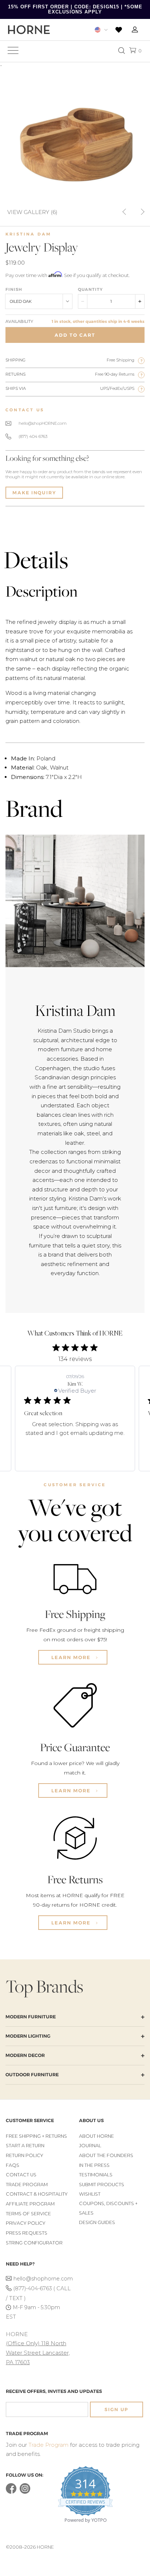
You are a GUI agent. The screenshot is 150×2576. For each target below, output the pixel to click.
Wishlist (90, 2194)
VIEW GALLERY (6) (32, 212)
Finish (14, 289)
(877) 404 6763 (33, 436)
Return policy (25, 2155)
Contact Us (21, 2175)
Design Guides (97, 2222)
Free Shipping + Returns (36, 2136)
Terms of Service (28, 2214)
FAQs (13, 2165)
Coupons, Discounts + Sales (108, 2208)
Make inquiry (34, 493)
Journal (90, 2146)
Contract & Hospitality (37, 2194)
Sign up (117, 2409)
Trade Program (27, 2185)
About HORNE (96, 2136)
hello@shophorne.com (42, 2279)
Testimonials (96, 2175)
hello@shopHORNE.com (43, 423)
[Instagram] (25, 2492)
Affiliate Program (30, 2204)
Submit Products (102, 2185)
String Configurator (34, 2243)
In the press (94, 2165)
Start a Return (25, 2146)
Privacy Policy (26, 2223)
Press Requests (27, 2233)
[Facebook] (11, 2492)
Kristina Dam (28, 234)
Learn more (72, 1657)
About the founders (106, 2155)
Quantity (90, 289)
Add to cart (75, 335)
